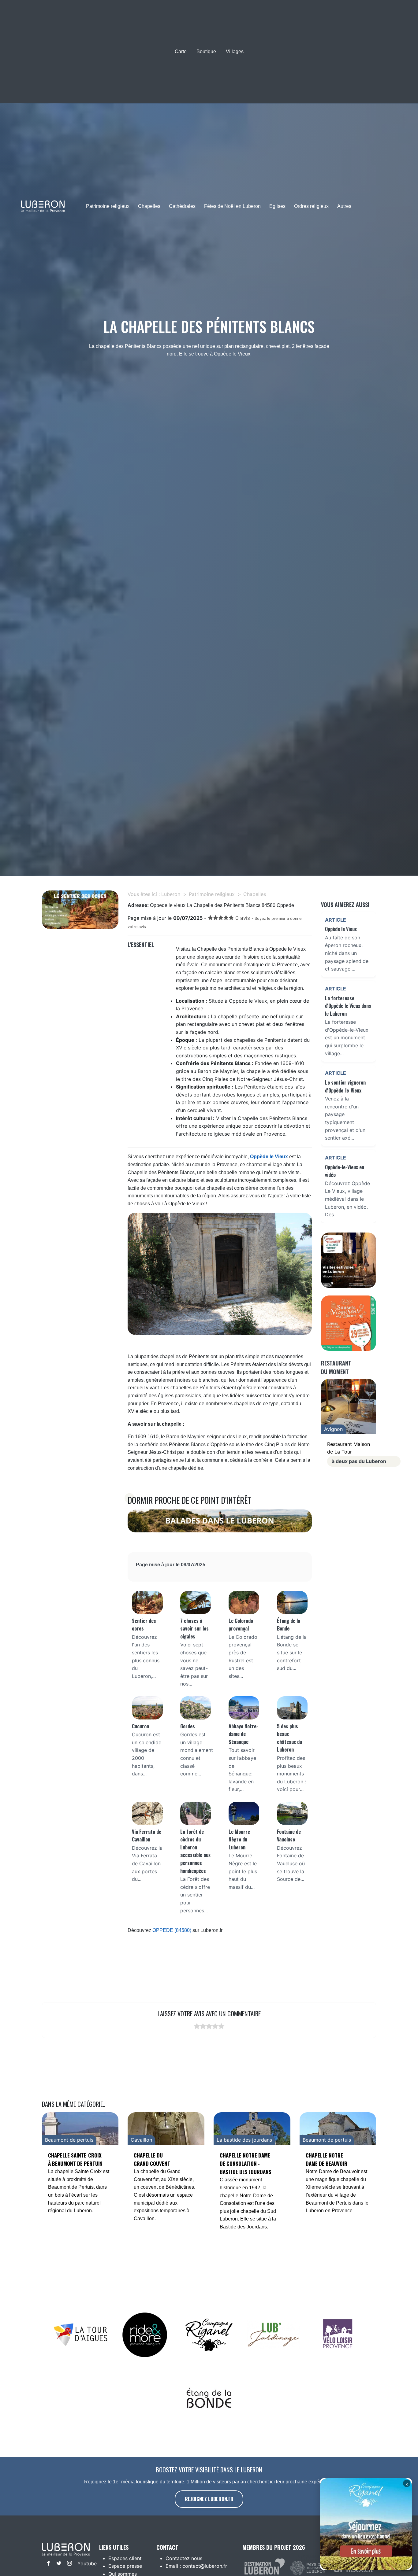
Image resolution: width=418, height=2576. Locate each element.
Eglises (277, 206)
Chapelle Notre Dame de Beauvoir (327, 2159)
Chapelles (149, 206)
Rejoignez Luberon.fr (209, 2499)
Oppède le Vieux (269, 1157)
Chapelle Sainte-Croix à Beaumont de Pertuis (75, 2159)
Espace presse (125, 2566)
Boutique (206, 52)
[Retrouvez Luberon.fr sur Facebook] (47, 2564)
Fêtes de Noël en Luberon (232, 206)
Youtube (82, 2563)
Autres (344, 206)
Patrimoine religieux (108, 206)
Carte (181, 52)
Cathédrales (182, 206)
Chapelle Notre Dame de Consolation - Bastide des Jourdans (246, 2163)
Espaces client (125, 2558)
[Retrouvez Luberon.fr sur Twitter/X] (57, 2564)
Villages (235, 52)
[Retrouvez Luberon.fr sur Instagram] (68, 2564)
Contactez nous (184, 2558)
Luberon (171, 894)
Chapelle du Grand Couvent (152, 2159)
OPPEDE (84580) (172, 1930)
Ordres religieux (311, 206)
